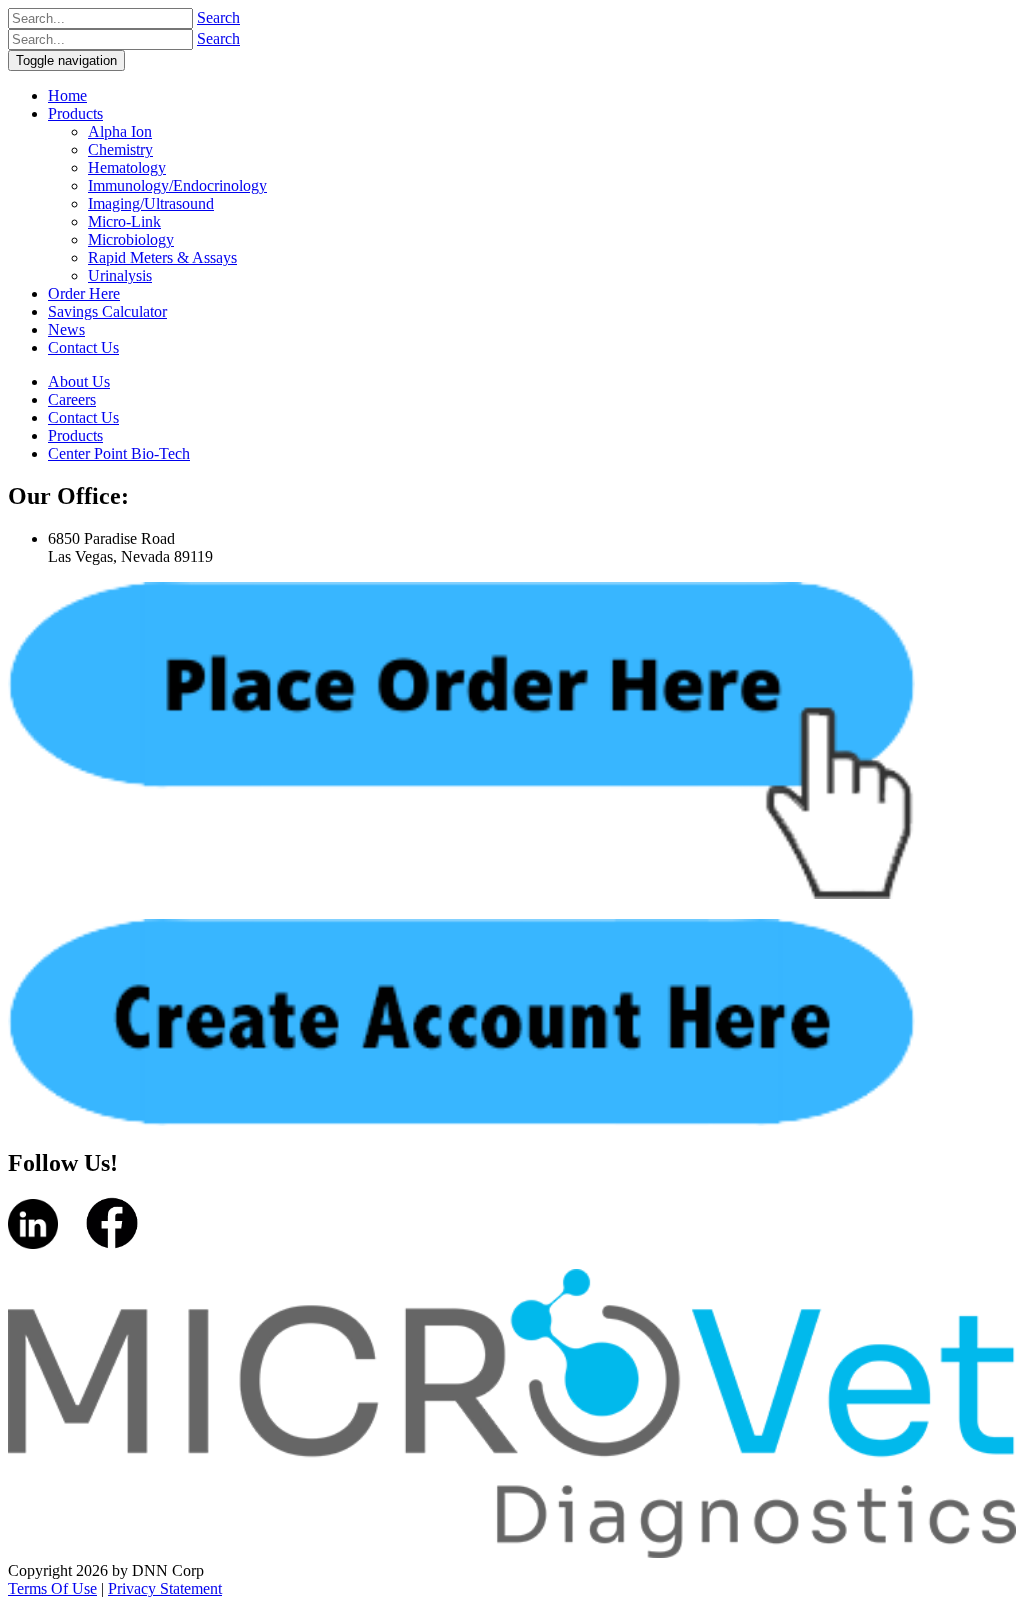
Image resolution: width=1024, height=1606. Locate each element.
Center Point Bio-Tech (119, 453)
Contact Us (83, 417)
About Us (79, 381)
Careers (72, 399)
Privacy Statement (165, 1588)
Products (75, 435)
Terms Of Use (52, 1588)
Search (218, 17)
